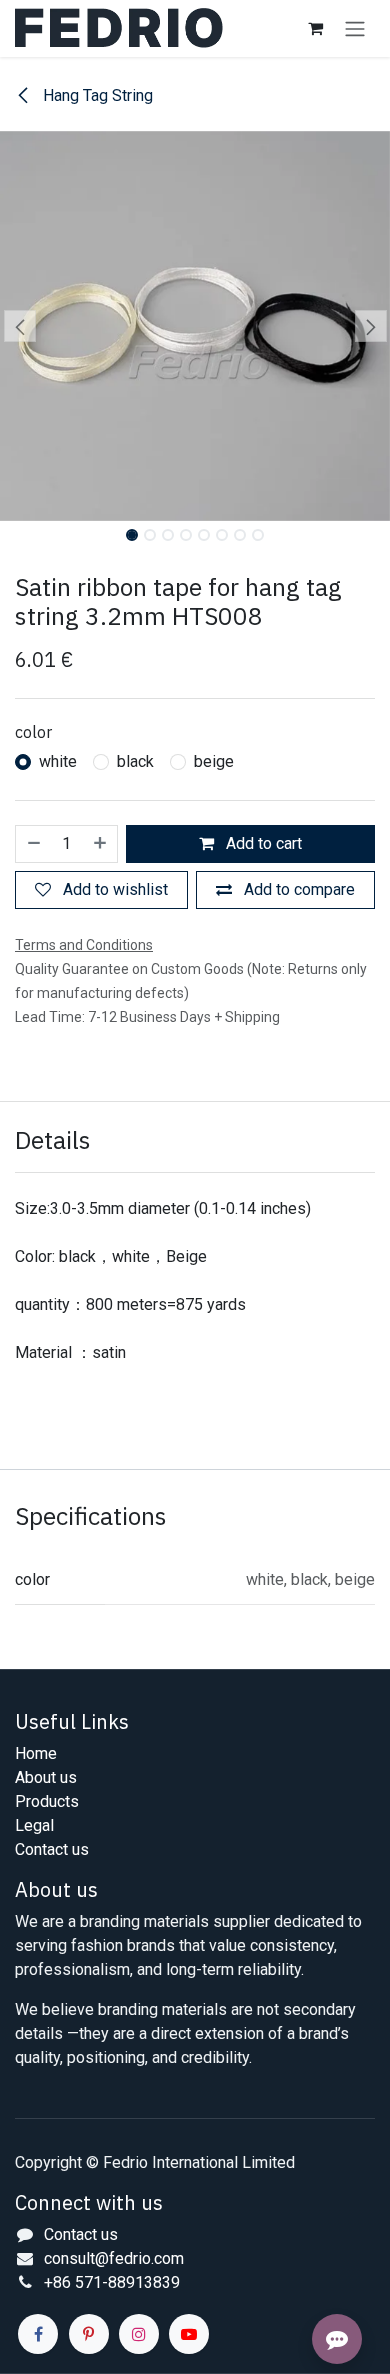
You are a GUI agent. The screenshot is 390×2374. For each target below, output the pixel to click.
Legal (34, 1825)
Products (47, 1801)
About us (46, 1777)
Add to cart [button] (262, 843)
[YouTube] (189, 2334)
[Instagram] (139, 2334)
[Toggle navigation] (355, 28)
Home (36, 1753)
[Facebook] (38, 2334)
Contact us (52, 1849)
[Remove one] (33, 844)
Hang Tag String (96, 95)
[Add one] (101, 844)
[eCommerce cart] (315, 28)
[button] (19, 326)
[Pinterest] (89, 2334)
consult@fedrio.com (114, 2258)
